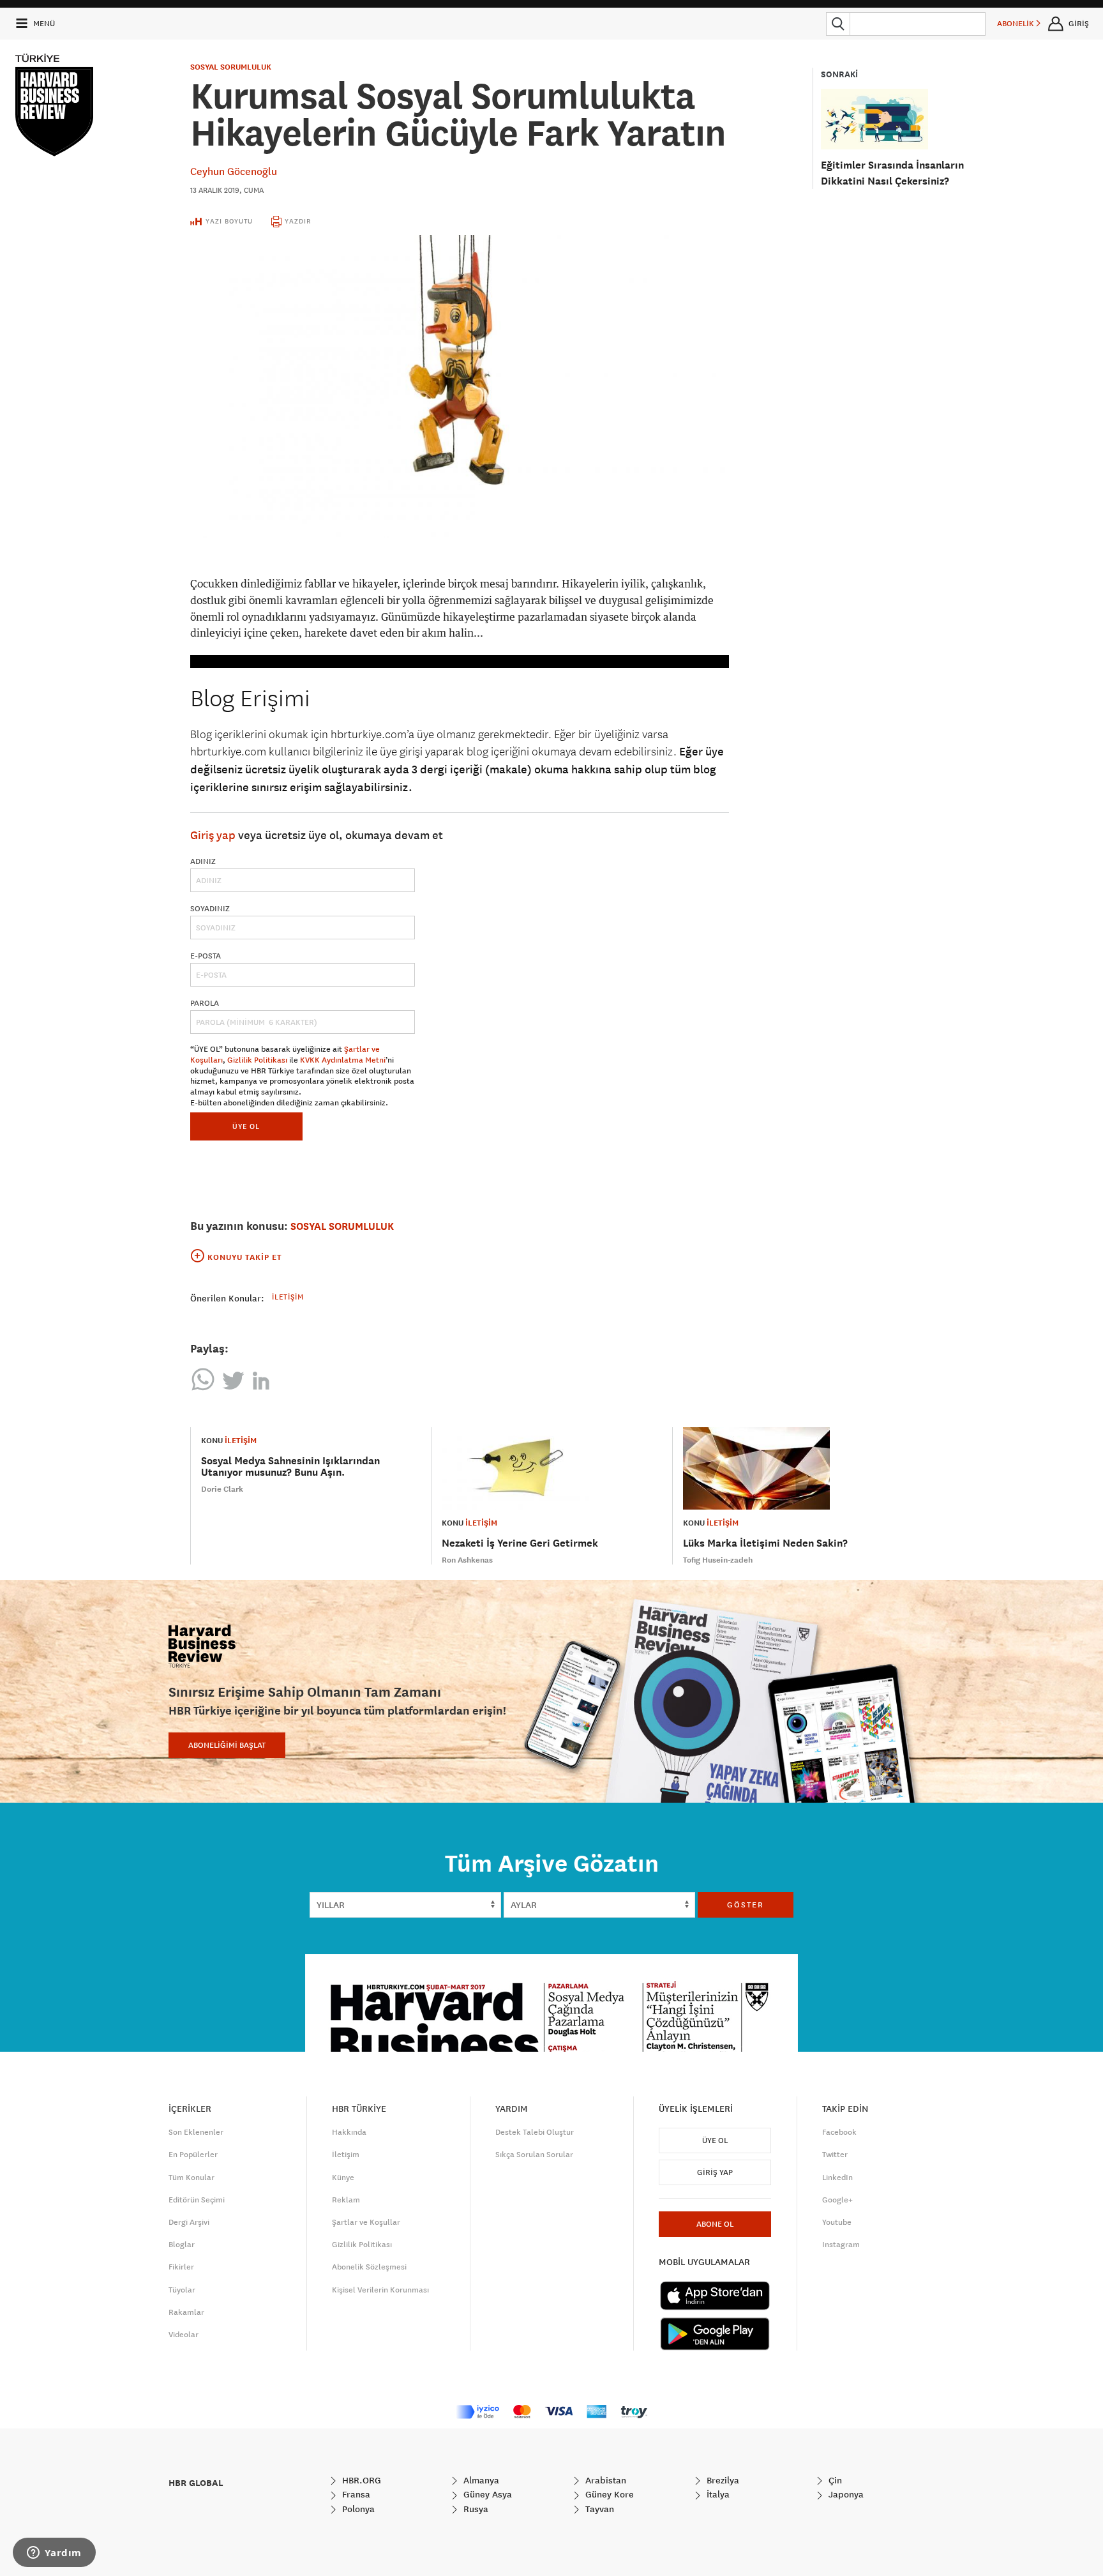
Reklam (346, 2200)
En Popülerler (193, 2155)
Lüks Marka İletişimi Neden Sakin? (765, 1543)
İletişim (288, 1297)
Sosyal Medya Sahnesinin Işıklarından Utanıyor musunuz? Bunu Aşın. (290, 1466)
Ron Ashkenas (467, 1560)
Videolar (184, 2335)
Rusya (475, 2509)
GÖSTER (746, 1905)
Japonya (845, 2494)
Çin (834, 2480)
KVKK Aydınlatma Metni (343, 1060)
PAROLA (205, 1003)
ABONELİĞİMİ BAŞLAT (227, 1745)
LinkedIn (837, 2178)
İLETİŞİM (241, 1441)
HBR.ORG (360, 2480)
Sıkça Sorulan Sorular (534, 2155)
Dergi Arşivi (189, 2222)
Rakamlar (186, 2312)
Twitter (835, 2155)
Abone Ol (715, 2224)
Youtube (837, 2222)
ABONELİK (1017, 24)
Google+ (837, 2200)
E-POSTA (206, 956)
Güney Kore (608, 2494)
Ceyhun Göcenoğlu (234, 171)
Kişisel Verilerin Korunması (380, 2290)
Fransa (355, 2494)
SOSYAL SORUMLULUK (231, 67)
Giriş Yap (715, 2172)
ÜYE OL (246, 1126)
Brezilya (722, 2480)
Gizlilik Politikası (257, 1060)
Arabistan (604, 2480)
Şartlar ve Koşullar (366, 2222)
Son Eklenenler (196, 2132)
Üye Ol (715, 2140)
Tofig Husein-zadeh (718, 1560)
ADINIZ (203, 861)
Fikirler (181, 2267)
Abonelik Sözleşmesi (369, 2267)
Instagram (841, 2245)
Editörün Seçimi (197, 2200)
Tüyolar (182, 2290)
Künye (343, 2178)
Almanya (480, 2480)
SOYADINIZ (210, 909)
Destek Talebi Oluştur (535, 2132)
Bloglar (182, 2245)
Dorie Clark (222, 1489)
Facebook (839, 2132)
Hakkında (349, 2132)
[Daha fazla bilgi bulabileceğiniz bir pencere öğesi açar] (54, 2554)
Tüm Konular (191, 2178)
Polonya (357, 2509)
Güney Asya (486, 2494)
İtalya (717, 2494)
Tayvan (598, 2509)
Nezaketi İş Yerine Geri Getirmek (520, 1543)
